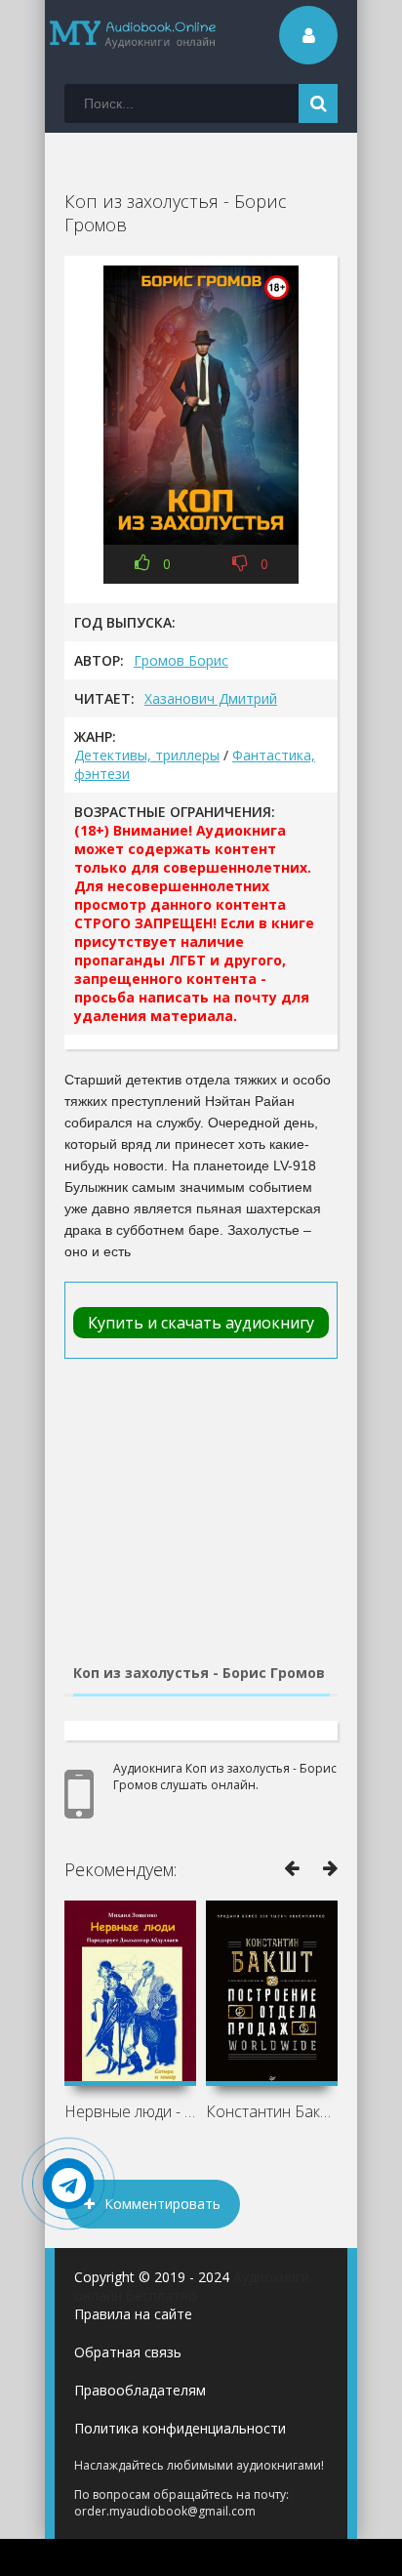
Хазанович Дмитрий (211, 698)
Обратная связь (128, 2352)
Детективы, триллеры (147, 755)
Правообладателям (140, 2390)
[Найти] (318, 103)
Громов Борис (181, 660)
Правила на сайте (133, 2314)
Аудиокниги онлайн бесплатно (192, 2286)
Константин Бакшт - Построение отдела (272, 2111)
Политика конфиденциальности (180, 2428)
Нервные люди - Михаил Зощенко (130, 2111)
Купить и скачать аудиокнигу (201, 1323)
